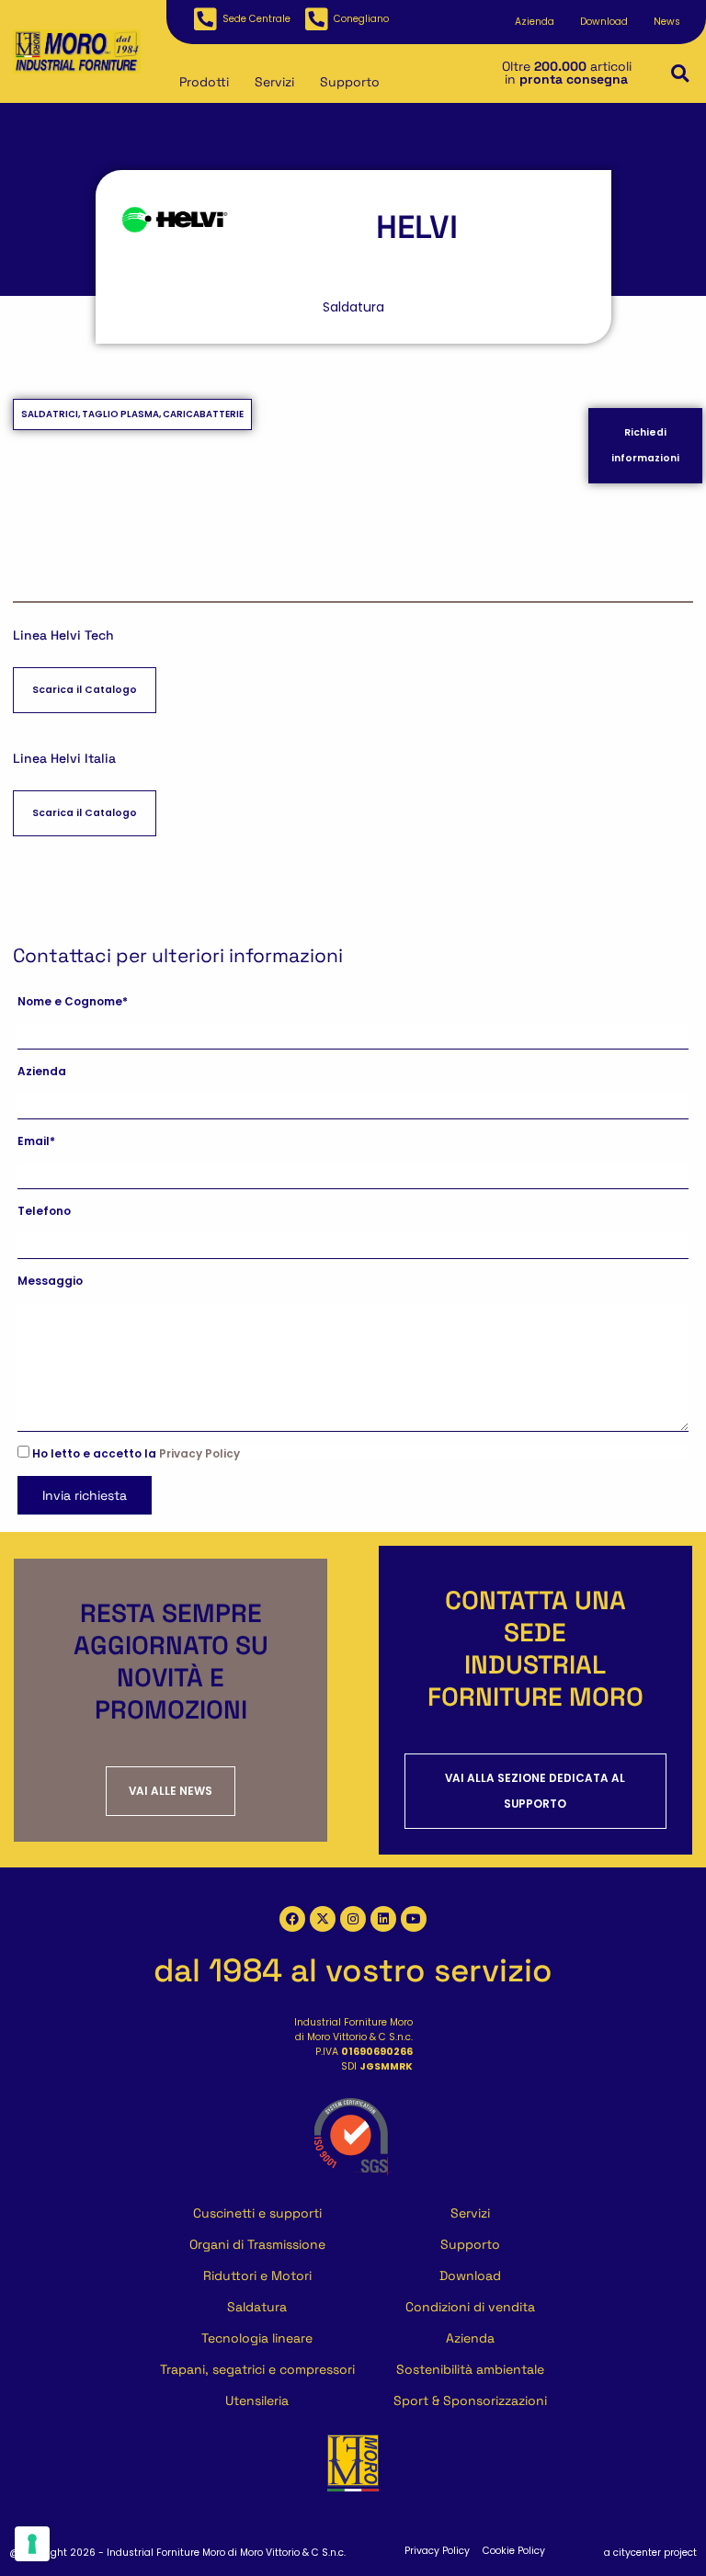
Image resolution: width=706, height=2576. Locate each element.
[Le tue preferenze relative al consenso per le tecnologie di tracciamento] (32, 2544)
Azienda (535, 22)
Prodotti (204, 82)
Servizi (274, 82)
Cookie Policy (514, 2551)
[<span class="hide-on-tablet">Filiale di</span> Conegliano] (316, 19)
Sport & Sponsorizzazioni (470, 2400)
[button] (680, 74)
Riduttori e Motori (257, 2275)
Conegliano (361, 19)
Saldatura (257, 2307)
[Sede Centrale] (205, 19)
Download (604, 22)
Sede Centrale (256, 19)
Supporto (350, 82)
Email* (36, 1141)
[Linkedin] (383, 1919)
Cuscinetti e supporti (257, 2213)
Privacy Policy (199, 1454)
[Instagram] (353, 1919)
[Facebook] (292, 1919)
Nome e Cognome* (73, 1002)
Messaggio (50, 1281)
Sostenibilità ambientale (470, 2369)
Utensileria (257, 2400)
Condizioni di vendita (470, 2307)
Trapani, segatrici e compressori (257, 2369)
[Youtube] (414, 1919)
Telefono (44, 1211)
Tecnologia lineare (257, 2338)
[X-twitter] (323, 1919)
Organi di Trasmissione (257, 2244)
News (667, 22)
